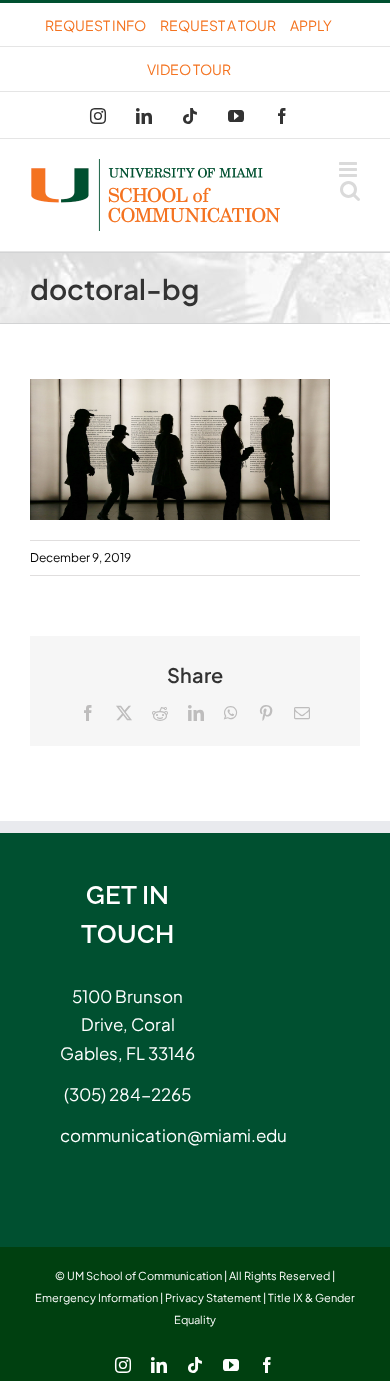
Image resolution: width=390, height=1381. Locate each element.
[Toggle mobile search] (350, 190)
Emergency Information (96, 1297)
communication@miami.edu (127, 1135)
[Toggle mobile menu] (349, 169)
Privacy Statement (213, 1297)
